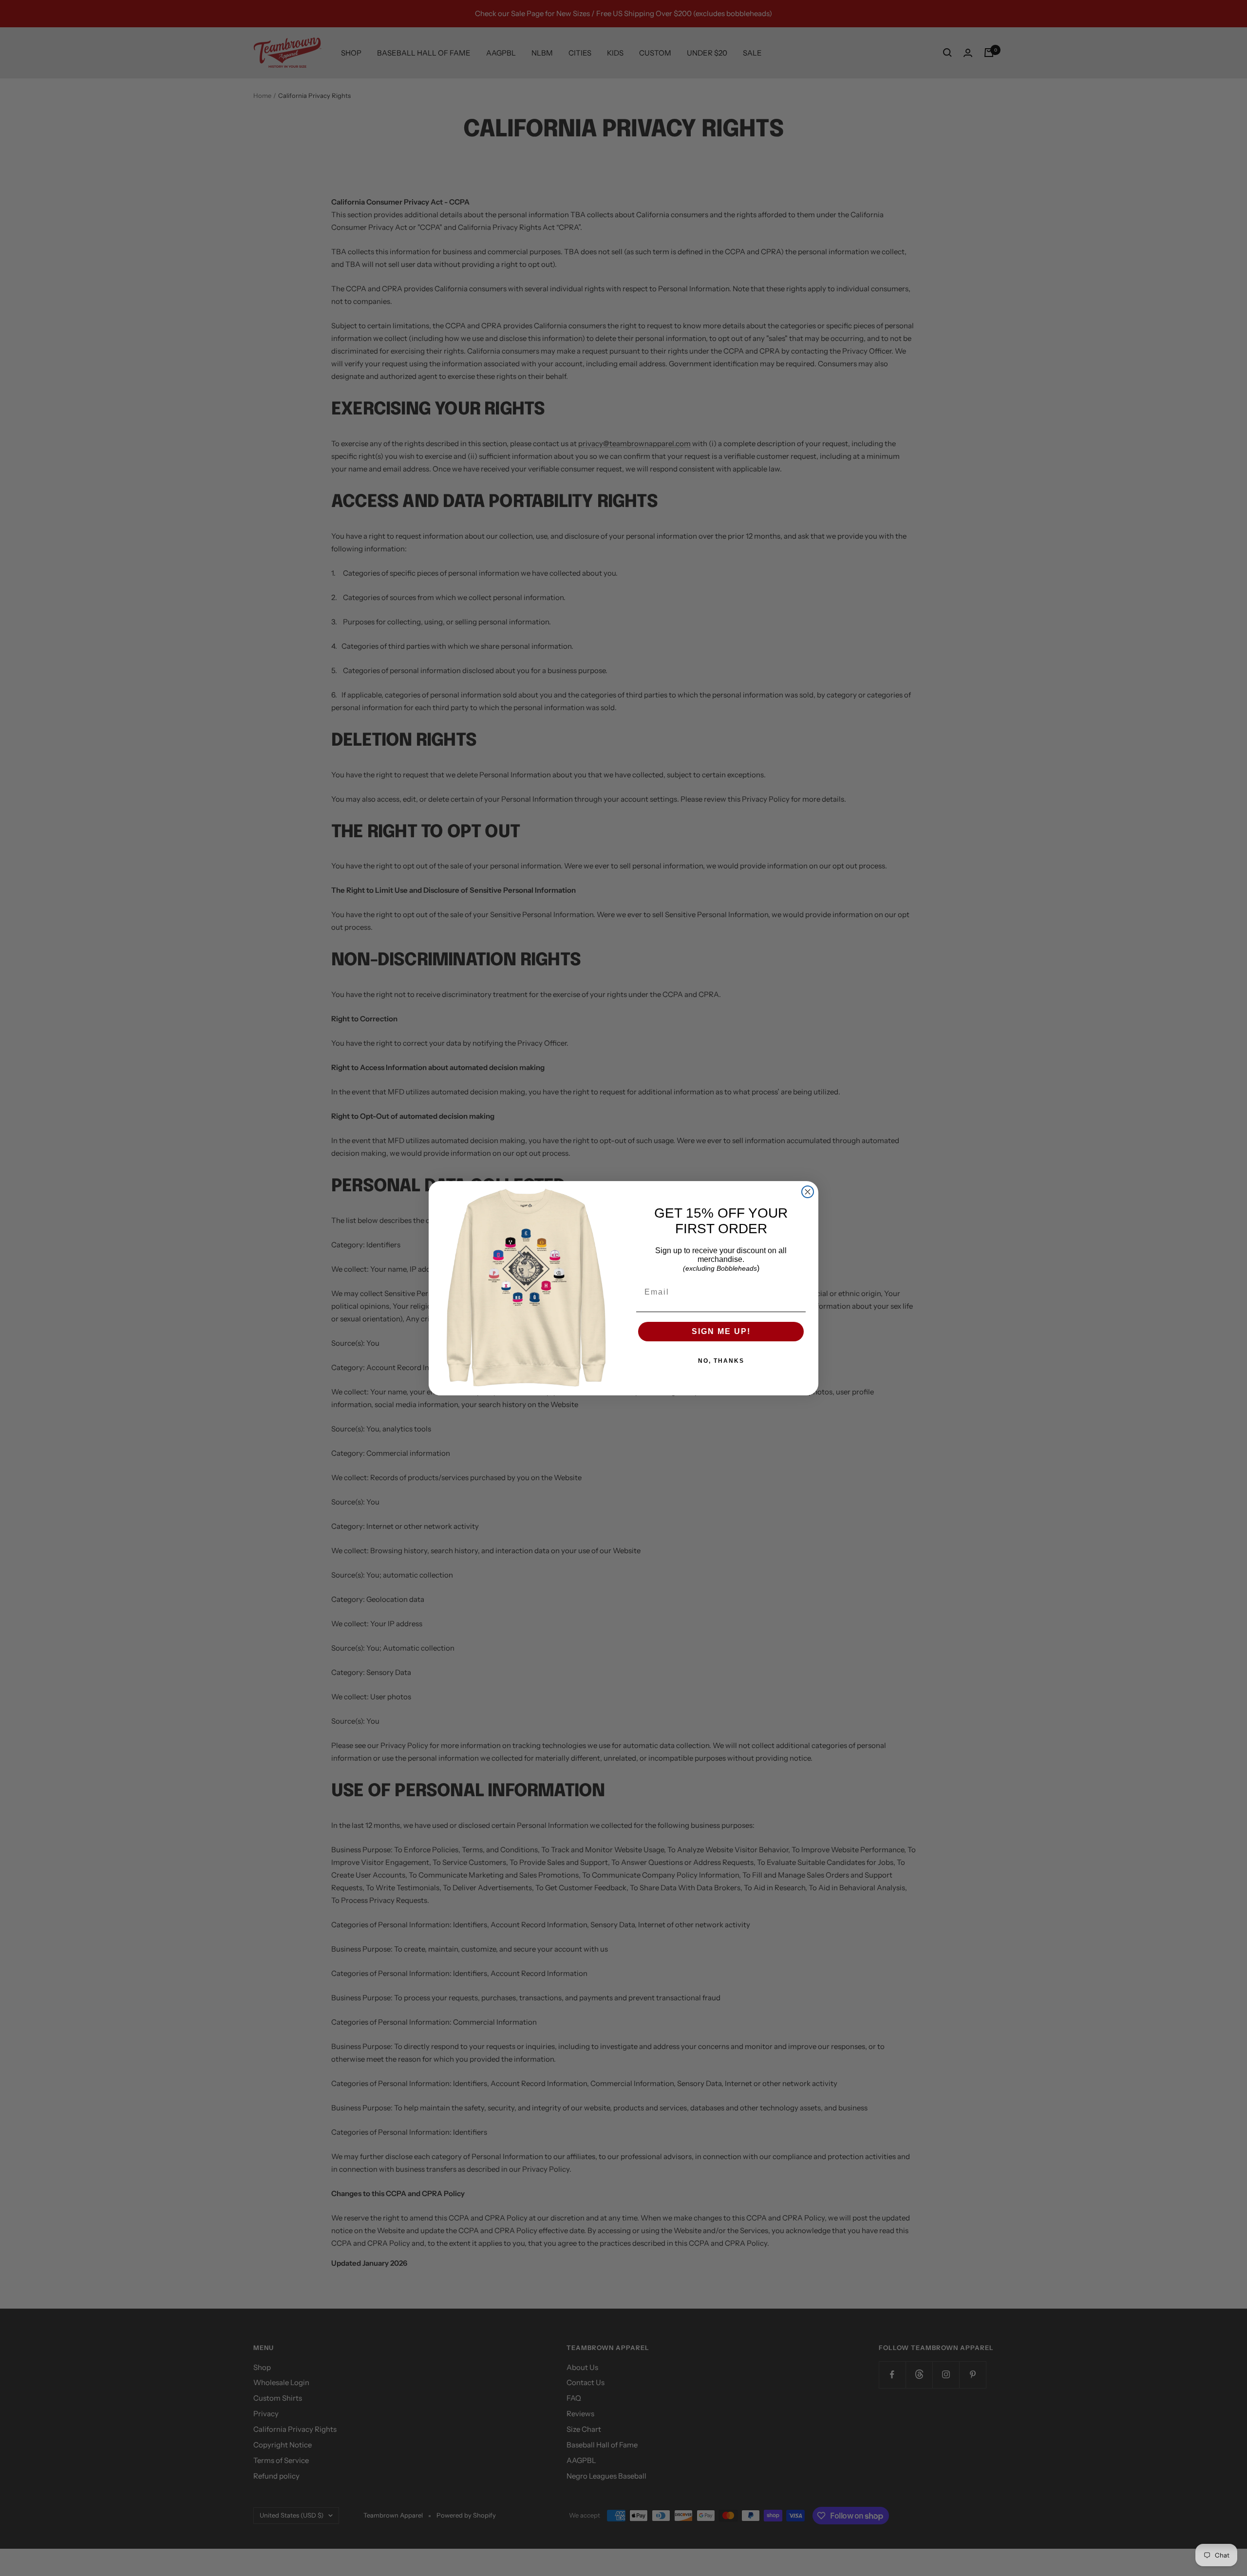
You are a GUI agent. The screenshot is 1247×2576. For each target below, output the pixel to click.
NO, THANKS (721, 1361)
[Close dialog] (808, 1192)
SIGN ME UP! (721, 1331)
